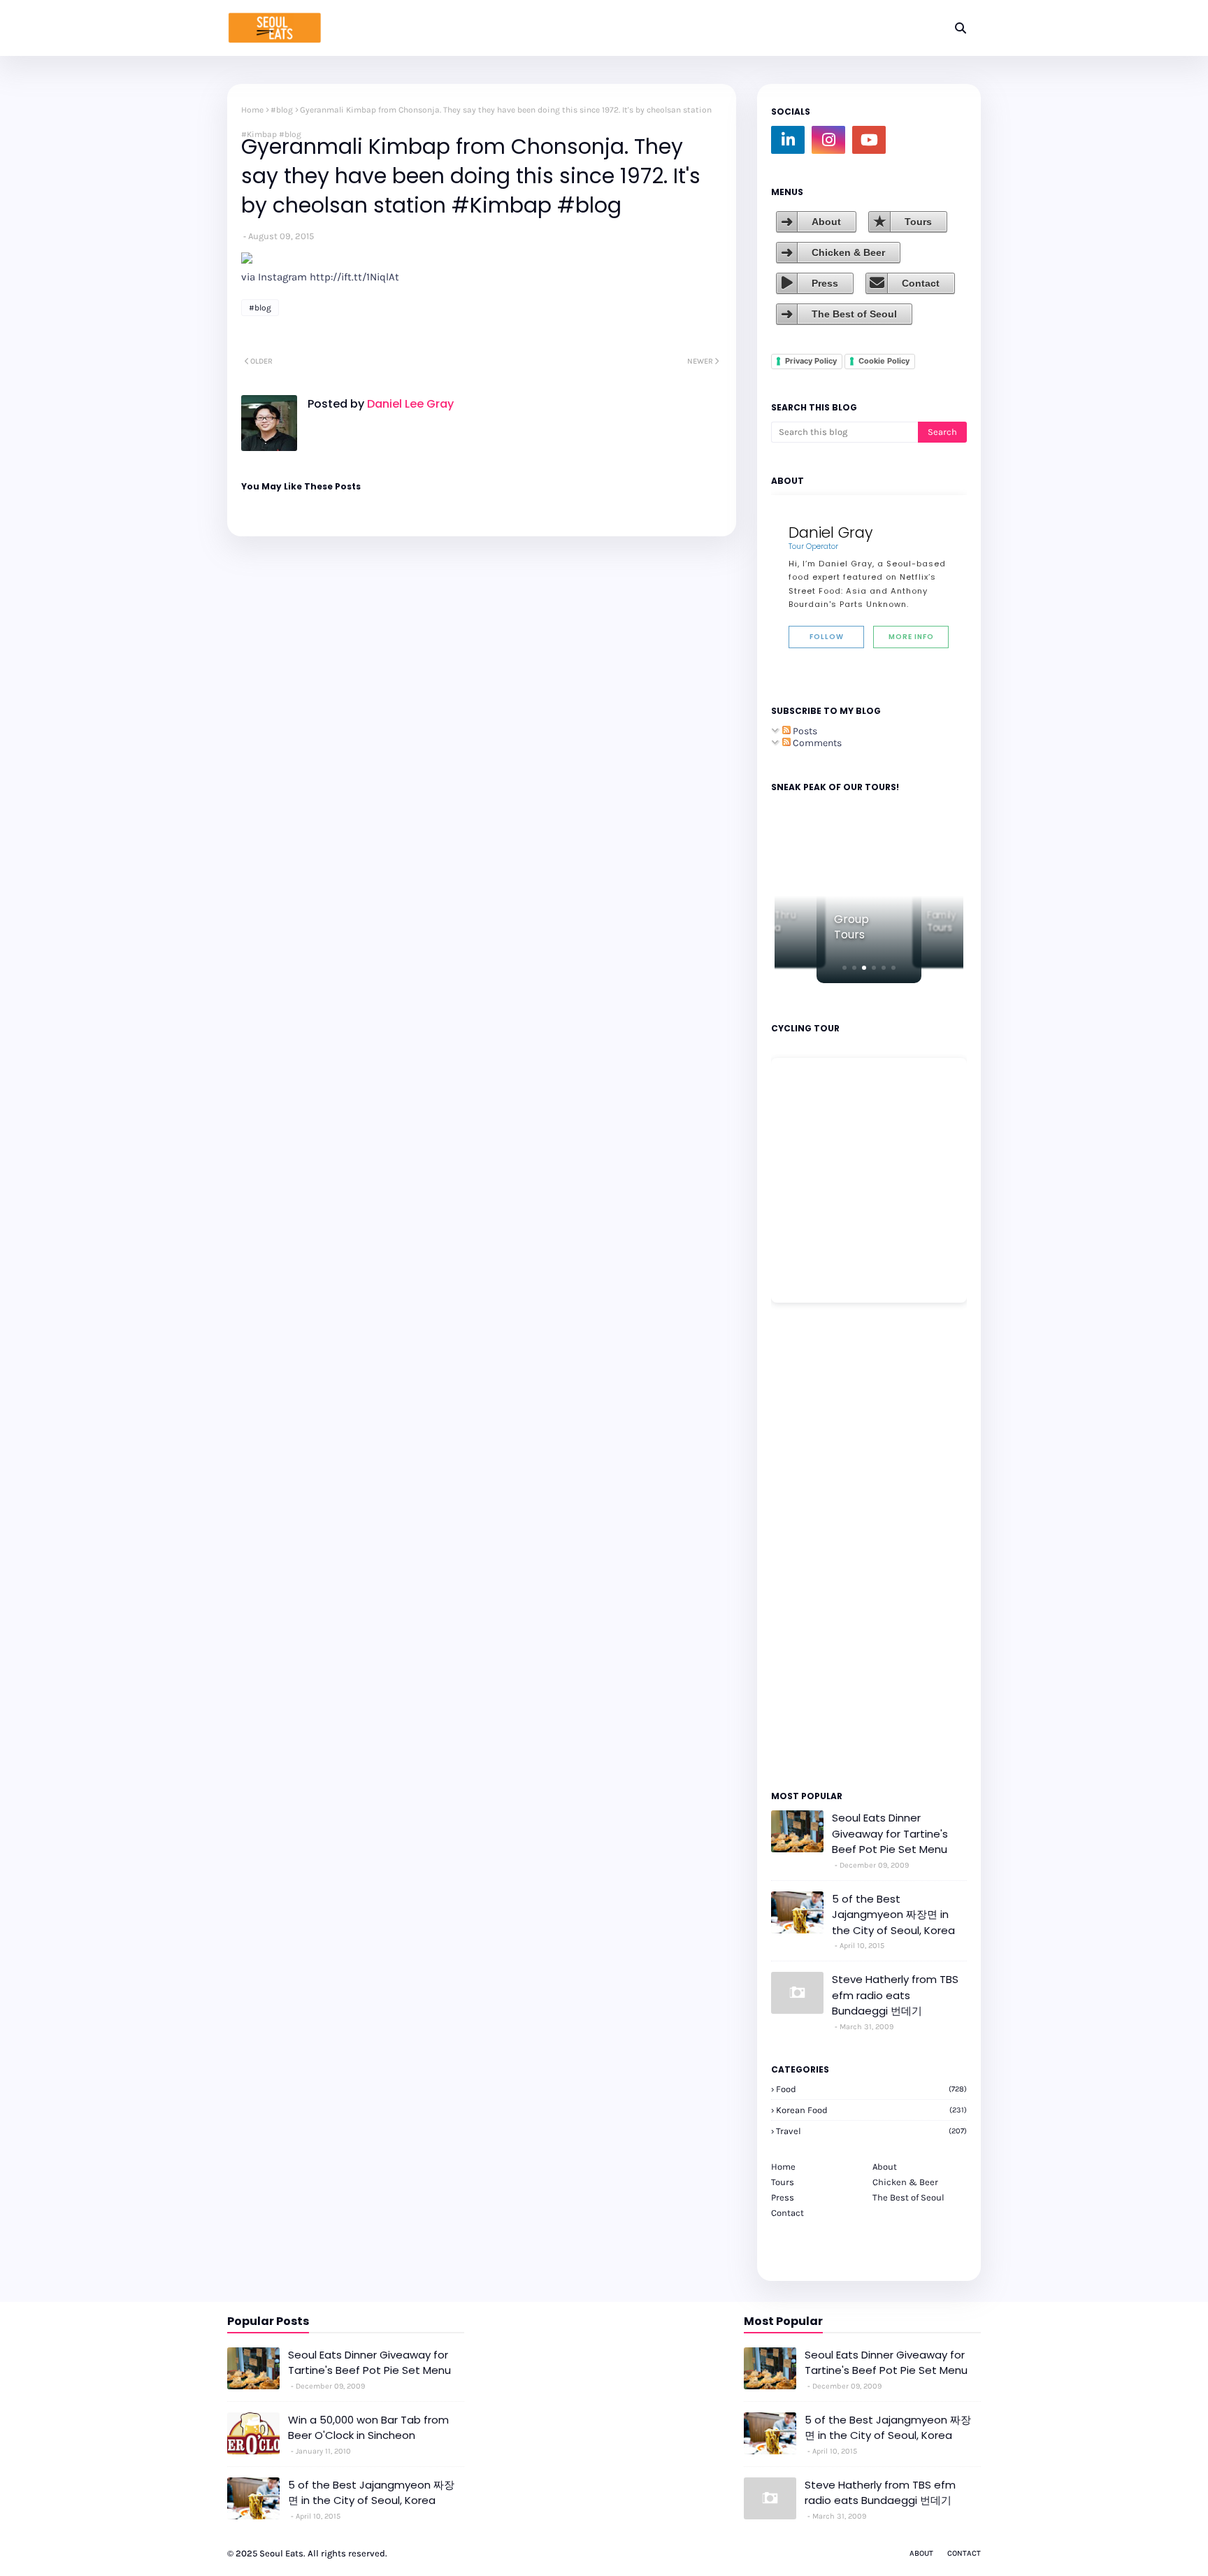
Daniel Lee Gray (409, 404)
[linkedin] (788, 140)
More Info (911, 637)
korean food (871, 2110)
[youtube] (869, 140)
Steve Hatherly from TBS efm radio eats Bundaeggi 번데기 (895, 1995)
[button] (844, 968)
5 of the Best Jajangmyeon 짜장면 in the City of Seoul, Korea (893, 1915)
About (826, 222)
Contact (921, 283)
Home (252, 110)
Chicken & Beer (848, 252)
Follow (827, 637)
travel (871, 2131)
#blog (282, 110)
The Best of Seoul (854, 314)
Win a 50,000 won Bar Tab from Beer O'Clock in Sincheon (368, 2428)
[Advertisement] (813, 1545)
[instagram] (828, 140)
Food (871, 2089)
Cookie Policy (884, 361)
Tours (918, 222)
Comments (816, 743)
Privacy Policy (811, 361)
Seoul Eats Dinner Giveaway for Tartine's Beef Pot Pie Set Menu (890, 1833)
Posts (804, 731)
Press (825, 283)
